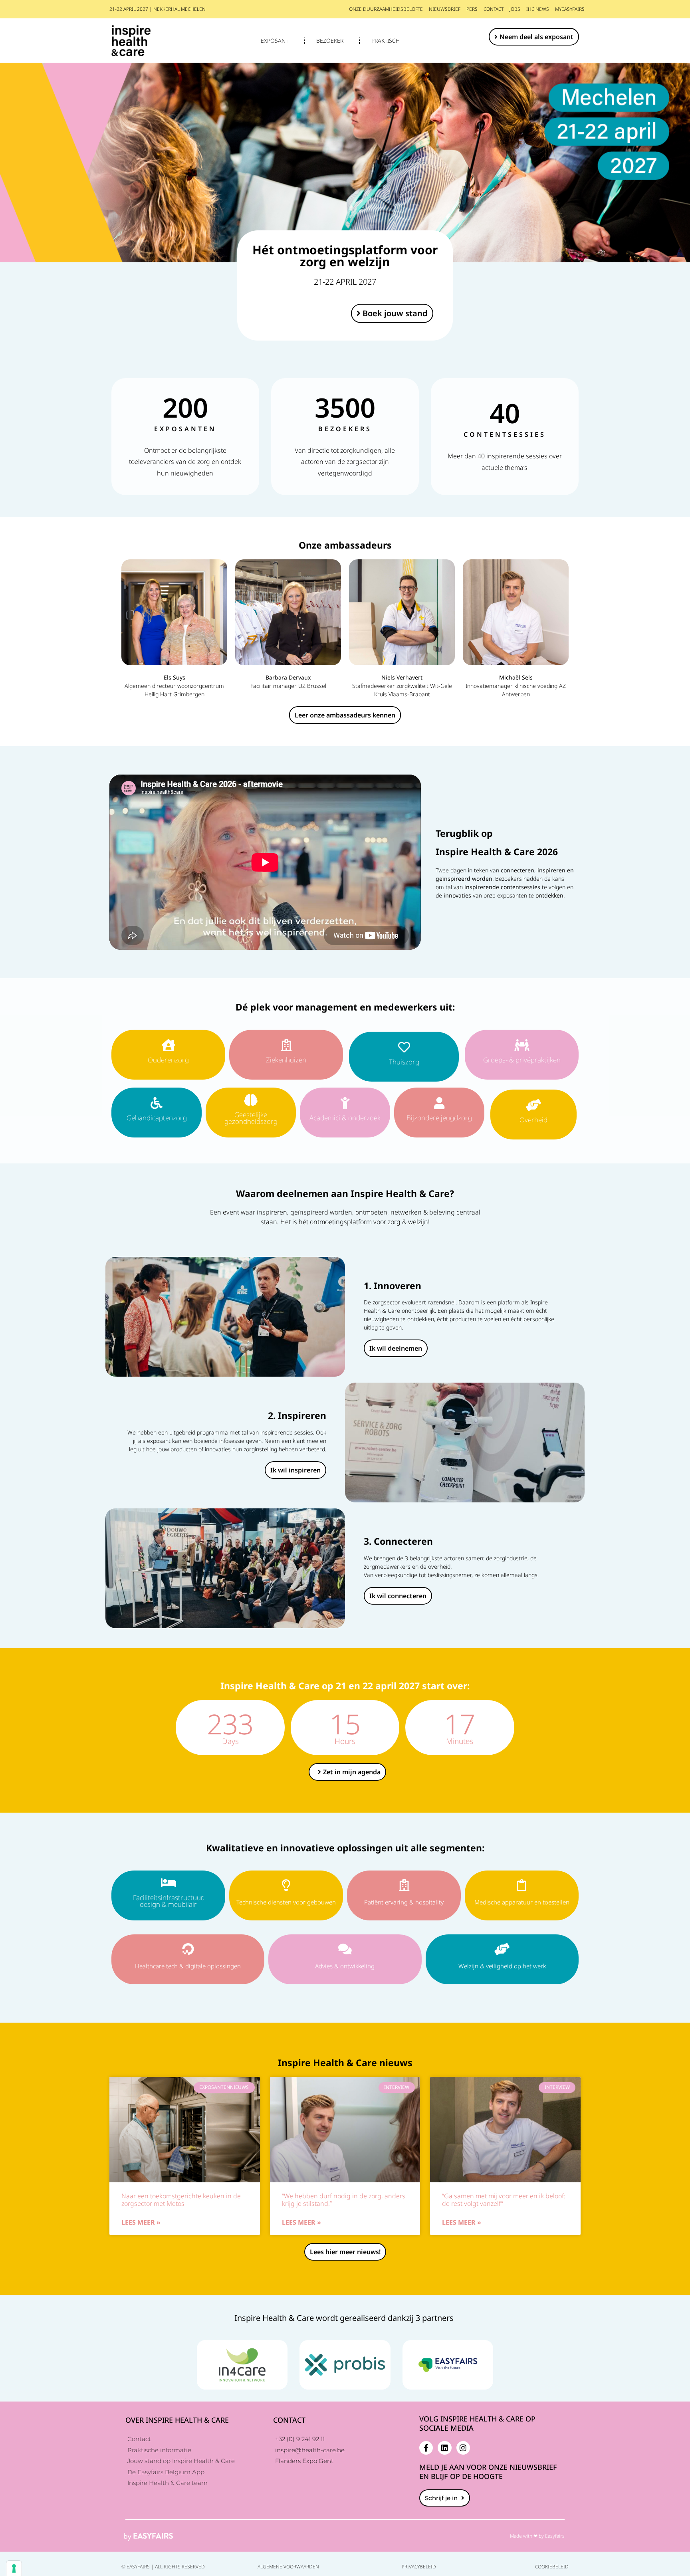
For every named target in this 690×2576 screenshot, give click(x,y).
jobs (515, 9)
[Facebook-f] (426, 2448)
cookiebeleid (552, 2567)
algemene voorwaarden (288, 2567)
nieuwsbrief (445, 9)
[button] (534, 37)
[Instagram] (463, 2448)
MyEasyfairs (570, 9)
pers (472, 9)
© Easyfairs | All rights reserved (163, 2567)
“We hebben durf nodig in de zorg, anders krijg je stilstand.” (344, 2200)
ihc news (538, 9)
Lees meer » (141, 2222)
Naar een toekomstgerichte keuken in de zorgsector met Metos (181, 2200)
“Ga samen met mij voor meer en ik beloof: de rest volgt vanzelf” (504, 2200)
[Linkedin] (444, 2448)
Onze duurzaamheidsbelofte (386, 9)
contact (494, 9)
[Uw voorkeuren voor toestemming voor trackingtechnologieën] (14, 2568)
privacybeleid (419, 2567)
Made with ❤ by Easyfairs (537, 2536)
